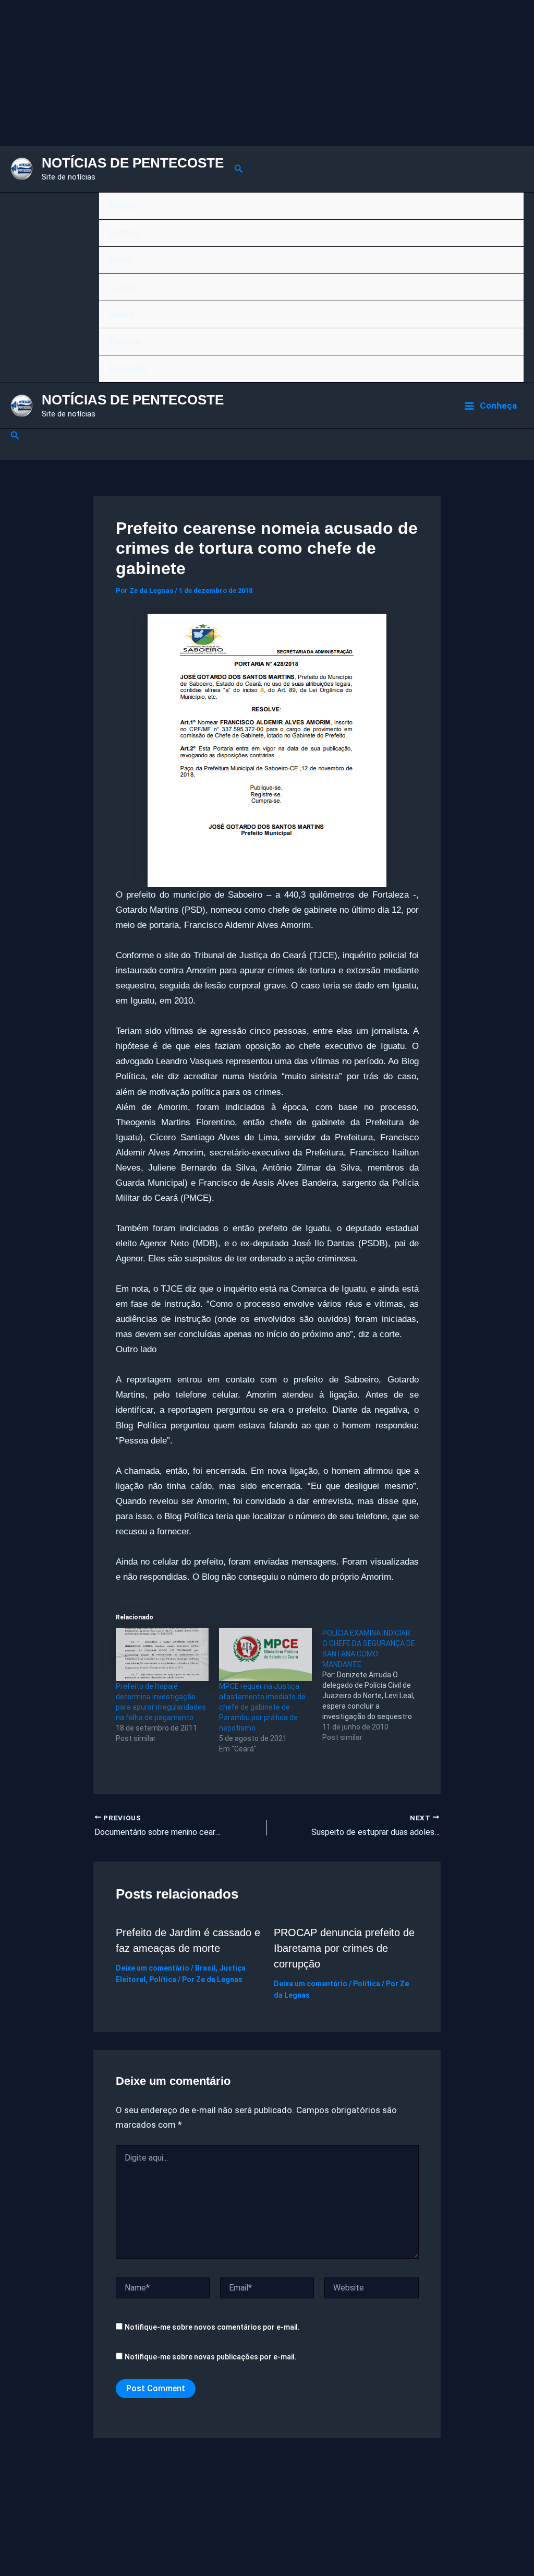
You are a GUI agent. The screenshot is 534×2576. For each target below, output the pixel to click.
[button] (239, 169)
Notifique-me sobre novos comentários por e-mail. (212, 2327)
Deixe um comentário (153, 1968)
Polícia (123, 206)
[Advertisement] (267, 73)
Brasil (120, 260)
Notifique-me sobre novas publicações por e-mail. (211, 2357)
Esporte (125, 341)
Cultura (124, 287)
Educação (129, 368)
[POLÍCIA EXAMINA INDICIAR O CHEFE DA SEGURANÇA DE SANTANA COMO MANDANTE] (374, 1685)
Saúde (122, 314)
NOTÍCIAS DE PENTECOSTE (133, 163)
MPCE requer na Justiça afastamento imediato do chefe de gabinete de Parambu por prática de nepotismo (262, 1707)
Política (124, 233)
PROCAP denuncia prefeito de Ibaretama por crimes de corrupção (344, 1948)
